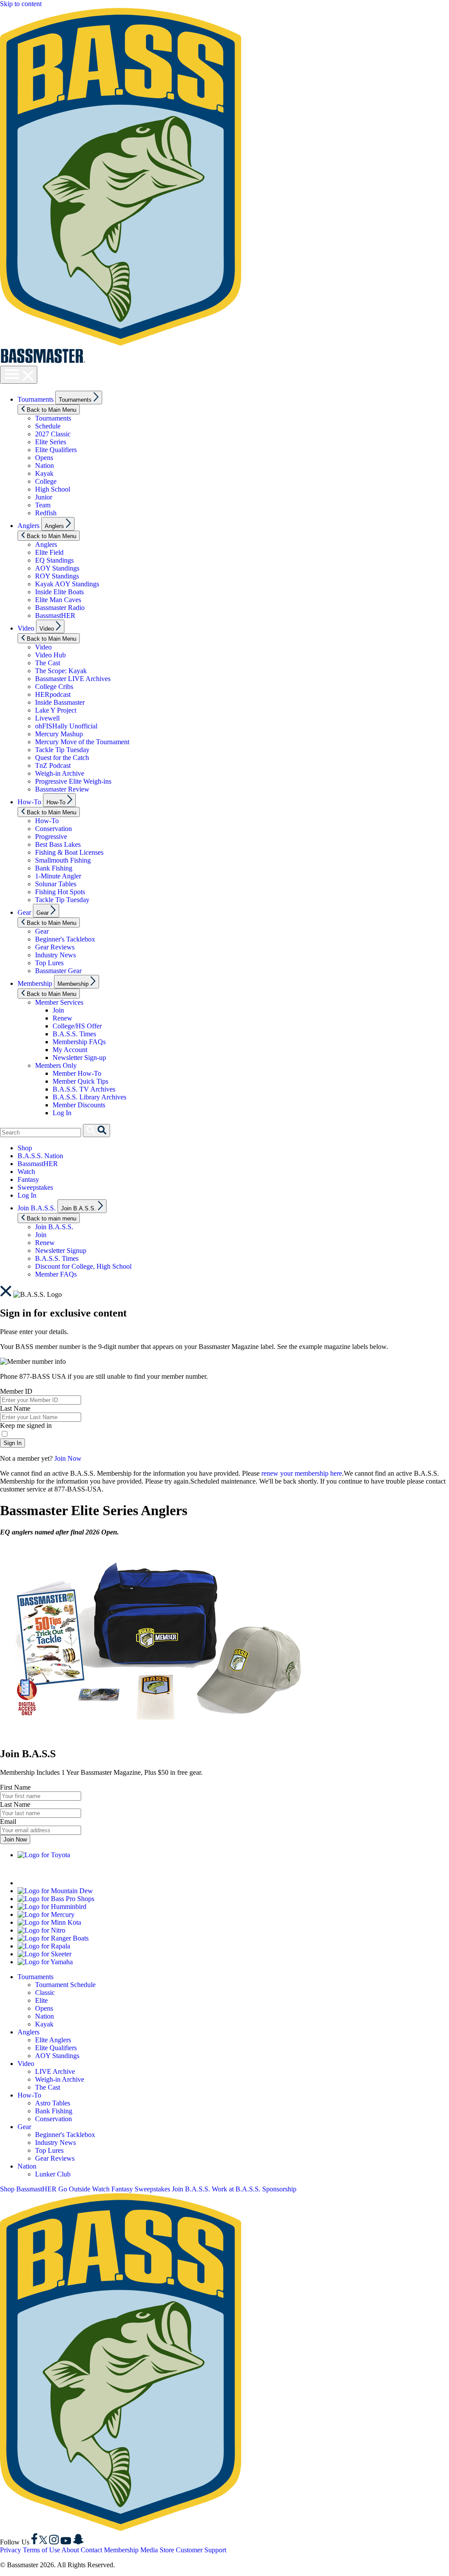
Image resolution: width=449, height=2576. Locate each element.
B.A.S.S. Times (74, 1034)
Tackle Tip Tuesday (62, 750)
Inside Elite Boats (59, 592)
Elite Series (51, 442)
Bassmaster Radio (60, 608)
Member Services (59, 1002)
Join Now (68, 1458)
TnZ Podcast (53, 765)
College (46, 481)
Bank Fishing (54, 868)
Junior (44, 497)
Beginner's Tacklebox (65, 939)
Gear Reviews (55, 947)
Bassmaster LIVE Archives (73, 679)
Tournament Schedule (65, 1985)
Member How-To (77, 1073)
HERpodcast (53, 694)
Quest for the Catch (62, 758)
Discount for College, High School (83, 1266)
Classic (45, 1993)
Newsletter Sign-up (79, 1058)
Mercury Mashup (59, 734)
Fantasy (28, 1179)
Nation (45, 466)
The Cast (48, 663)
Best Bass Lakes (58, 844)
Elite (41, 2000)
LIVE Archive (55, 2071)
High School (53, 489)
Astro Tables (53, 2103)
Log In (62, 1113)
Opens (44, 458)
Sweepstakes (35, 1187)
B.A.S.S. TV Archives (84, 1089)
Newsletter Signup (61, 1251)
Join (58, 1010)
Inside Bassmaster (60, 702)
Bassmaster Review (62, 789)
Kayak (44, 473)
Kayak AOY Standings (67, 584)
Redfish (46, 513)
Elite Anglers (53, 2040)
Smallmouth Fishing (63, 860)
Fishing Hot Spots (60, 892)
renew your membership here (302, 1473)
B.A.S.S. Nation (40, 1156)
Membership (35, 983)
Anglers (29, 526)
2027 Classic (53, 434)
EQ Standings (54, 560)
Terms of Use (41, 2550)
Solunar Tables (56, 884)
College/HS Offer (77, 1026)
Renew (62, 1018)
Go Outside (74, 2189)
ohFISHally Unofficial (66, 726)
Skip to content (21, 4)
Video (26, 628)
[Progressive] (127, 1883)
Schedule (48, 426)
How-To (29, 802)
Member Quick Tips (80, 1081)
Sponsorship (279, 2189)
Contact (91, 2550)
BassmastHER (55, 615)
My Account (70, 1050)
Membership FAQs (79, 1042)
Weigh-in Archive (60, 773)
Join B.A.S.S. (37, 1208)
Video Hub (50, 655)
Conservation (53, 829)
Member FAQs (56, 1274)
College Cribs (54, 687)
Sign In (12, 1443)
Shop (25, 1148)
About (70, 2550)
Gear (24, 912)
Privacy (11, 2550)
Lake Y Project (56, 710)
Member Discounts (79, 1105)
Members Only (56, 1065)
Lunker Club (53, 2174)
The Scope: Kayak (61, 671)
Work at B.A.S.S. (236, 2189)
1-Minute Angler (58, 876)
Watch (26, 1172)
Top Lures (49, 963)
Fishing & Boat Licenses (69, 852)
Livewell (47, 718)
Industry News (55, 955)
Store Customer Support (193, 2550)
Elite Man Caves (58, 600)
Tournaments (36, 399)
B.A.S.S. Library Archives (89, 1097)
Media (149, 2550)
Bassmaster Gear (58, 971)
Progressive (51, 837)
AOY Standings (57, 568)
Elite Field (49, 552)
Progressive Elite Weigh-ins (73, 781)
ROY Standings (57, 576)
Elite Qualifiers (56, 450)
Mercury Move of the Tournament (82, 742)
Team (43, 505)
